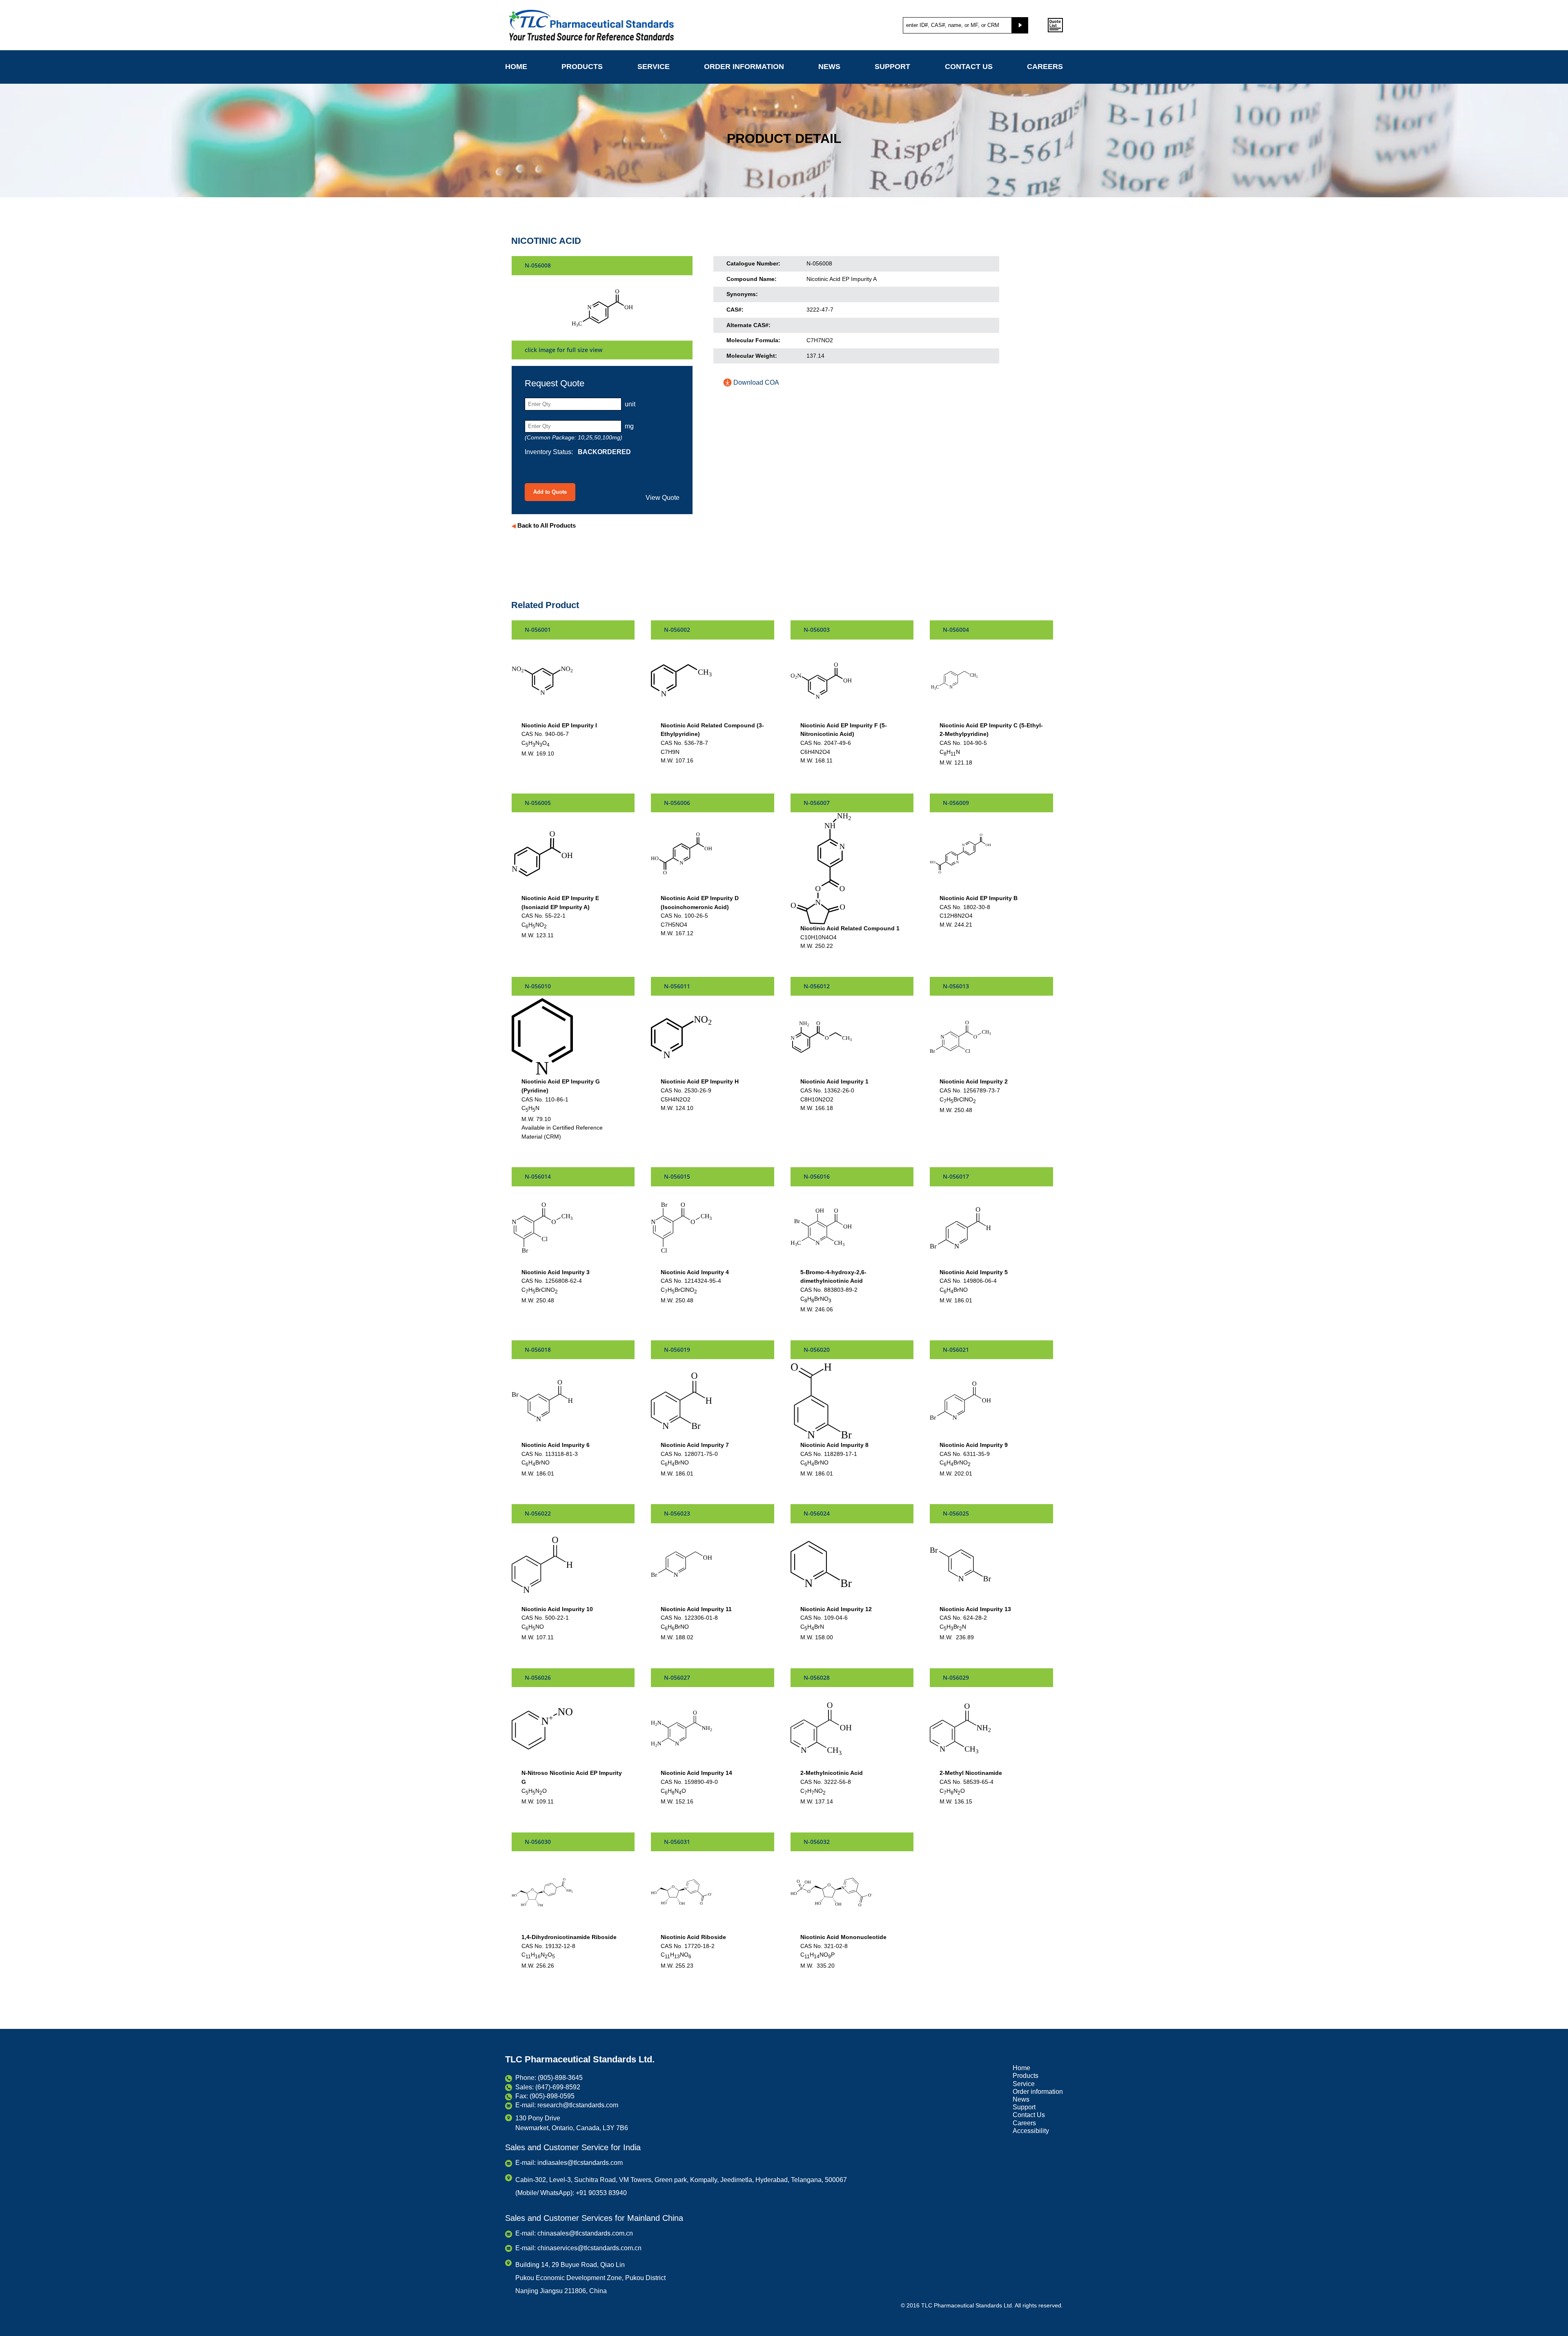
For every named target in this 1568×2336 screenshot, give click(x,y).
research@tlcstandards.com (578, 2105)
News (829, 67)
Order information (744, 67)
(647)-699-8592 (558, 2087)
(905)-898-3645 (560, 2078)
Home (516, 67)
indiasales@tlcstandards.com (580, 2163)
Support (892, 67)
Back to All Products (544, 525)
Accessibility (1031, 2131)
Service (654, 67)
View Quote (663, 498)
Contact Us (969, 67)
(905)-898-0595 (552, 2096)
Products (582, 67)
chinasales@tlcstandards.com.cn (585, 2233)
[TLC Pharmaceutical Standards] (615, 25)
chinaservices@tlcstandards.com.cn (589, 2248)
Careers (1045, 67)
